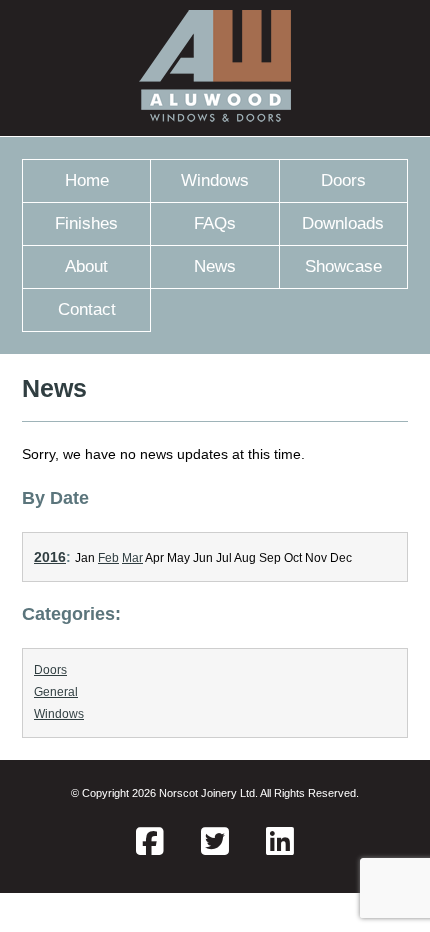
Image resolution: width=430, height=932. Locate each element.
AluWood (215, 68)
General (56, 692)
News (215, 266)
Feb (108, 558)
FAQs (215, 223)
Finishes (86, 223)
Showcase (343, 266)
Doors (343, 180)
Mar (132, 558)
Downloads (343, 223)
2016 (50, 557)
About (86, 266)
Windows (215, 180)
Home (87, 180)
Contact (87, 309)
